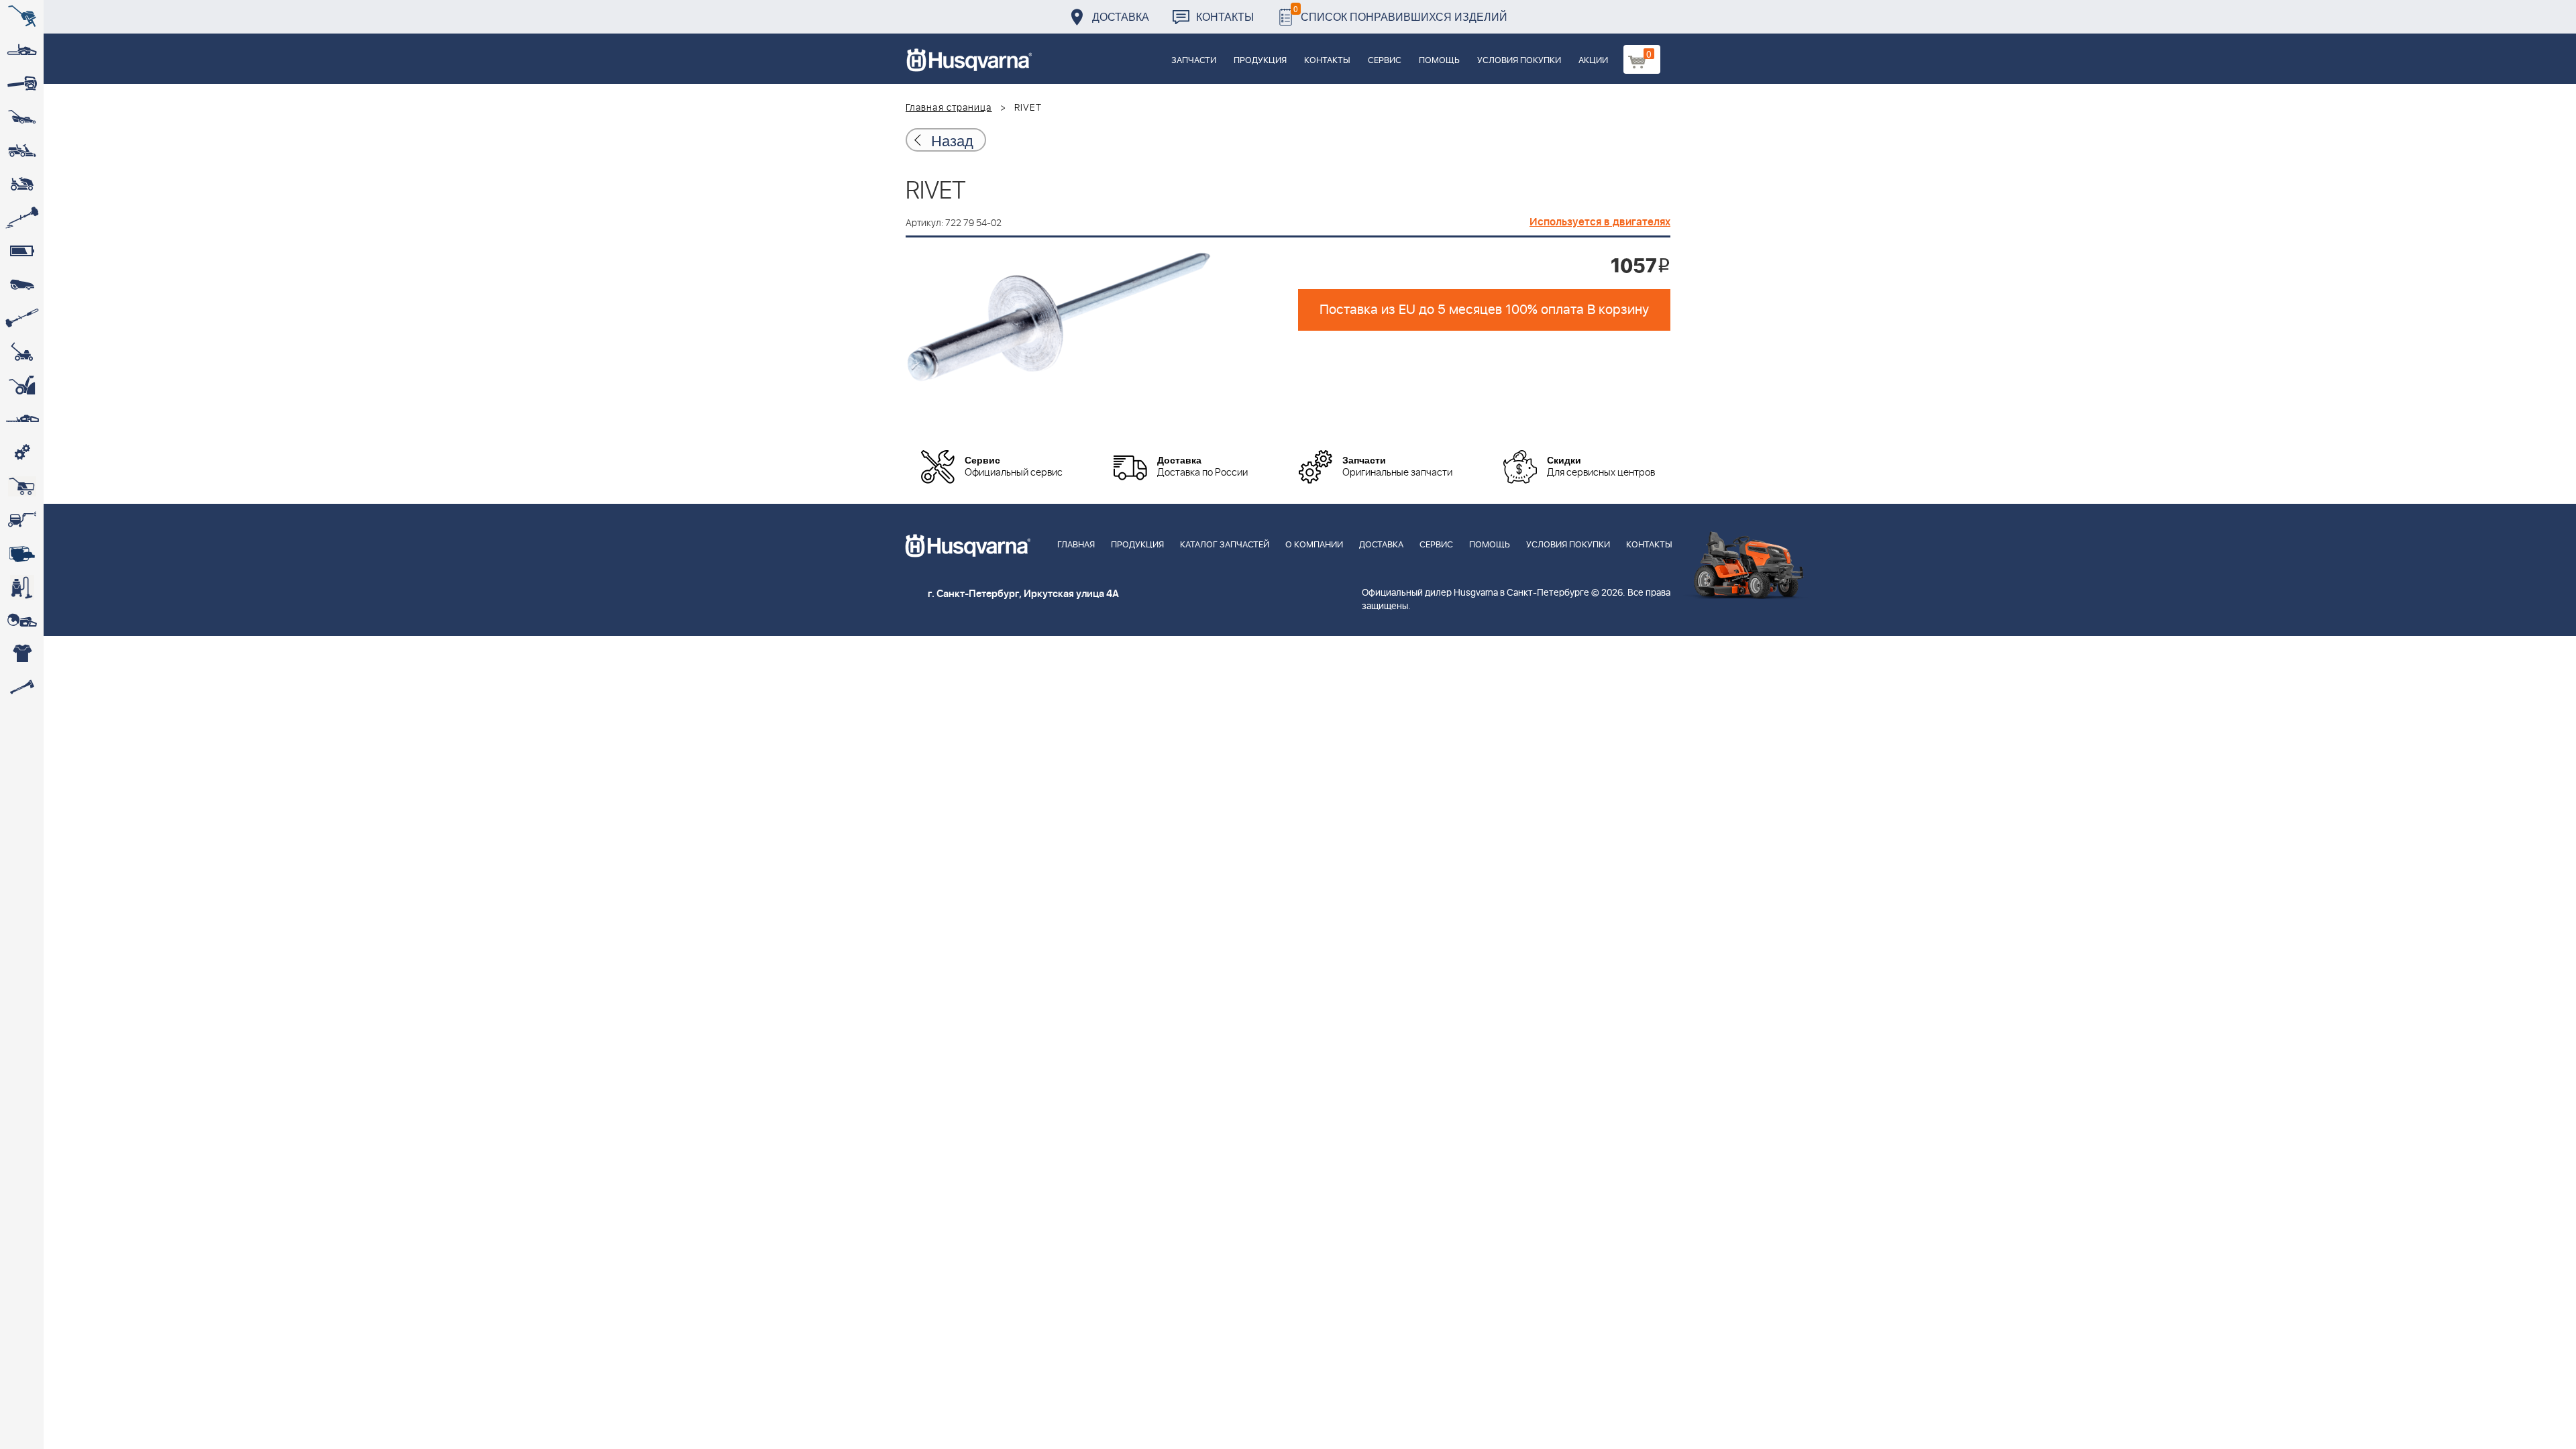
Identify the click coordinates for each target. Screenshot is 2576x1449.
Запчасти (1194, 61)
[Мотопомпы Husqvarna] (22, 553)
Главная (1076, 545)
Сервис (1385, 61)
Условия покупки (1519, 61)
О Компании (1314, 545)
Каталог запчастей (1225, 545)
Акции (1593, 61)
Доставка (1121, 16)
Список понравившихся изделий (1400, 13)
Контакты (1225, 16)
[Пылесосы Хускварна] (22, 587)
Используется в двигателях (1600, 222)
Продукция (1260, 61)
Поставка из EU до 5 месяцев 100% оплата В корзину (1484, 310)
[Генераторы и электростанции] (22, 486)
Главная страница (949, 108)
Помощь (1439, 61)
